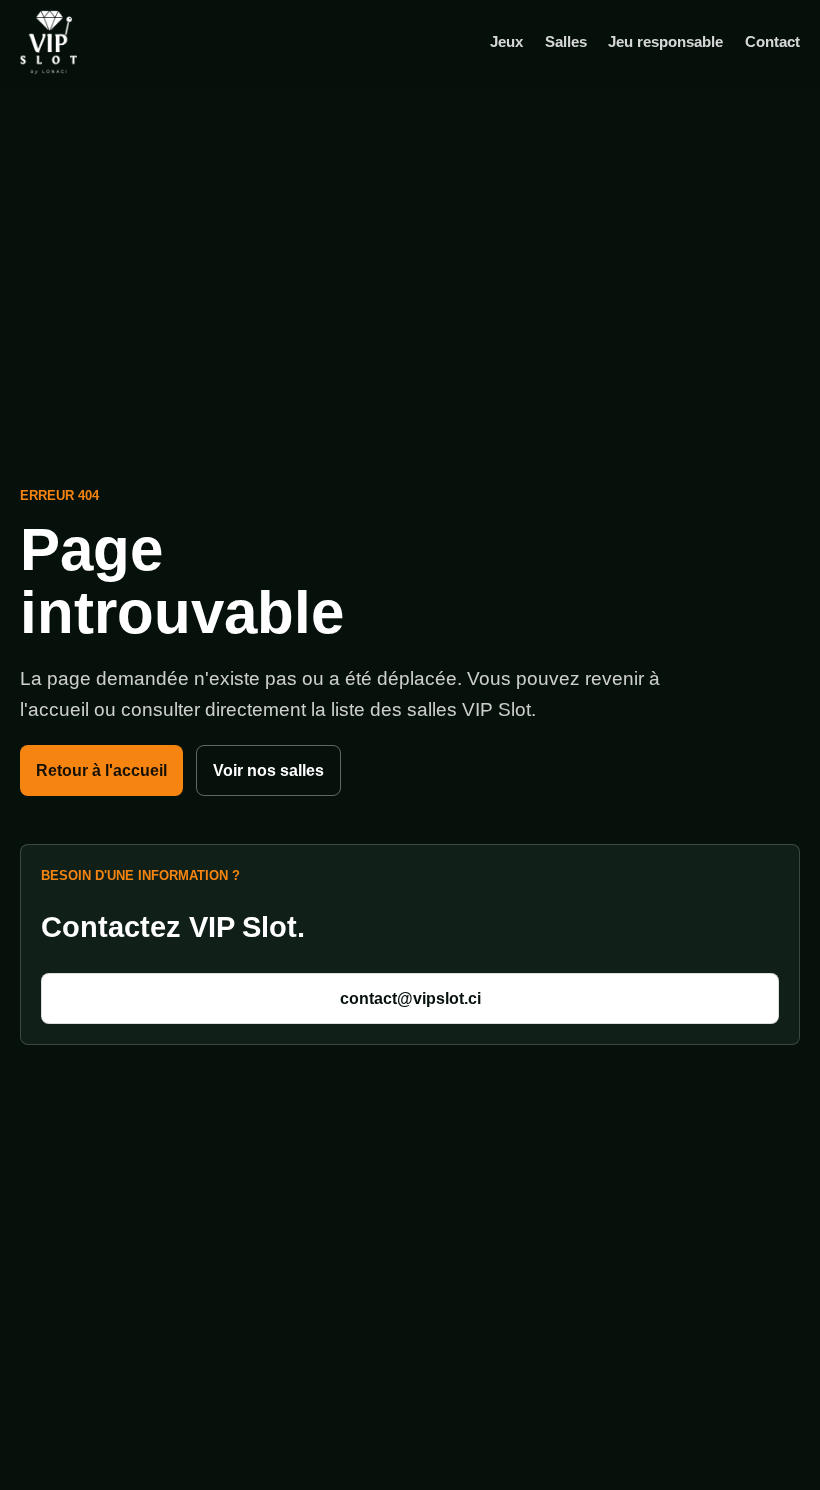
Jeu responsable (665, 41)
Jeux (506, 41)
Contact (772, 41)
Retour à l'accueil (101, 770)
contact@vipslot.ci (410, 998)
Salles (566, 41)
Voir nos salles (268, 770)
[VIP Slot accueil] (80, 42)
